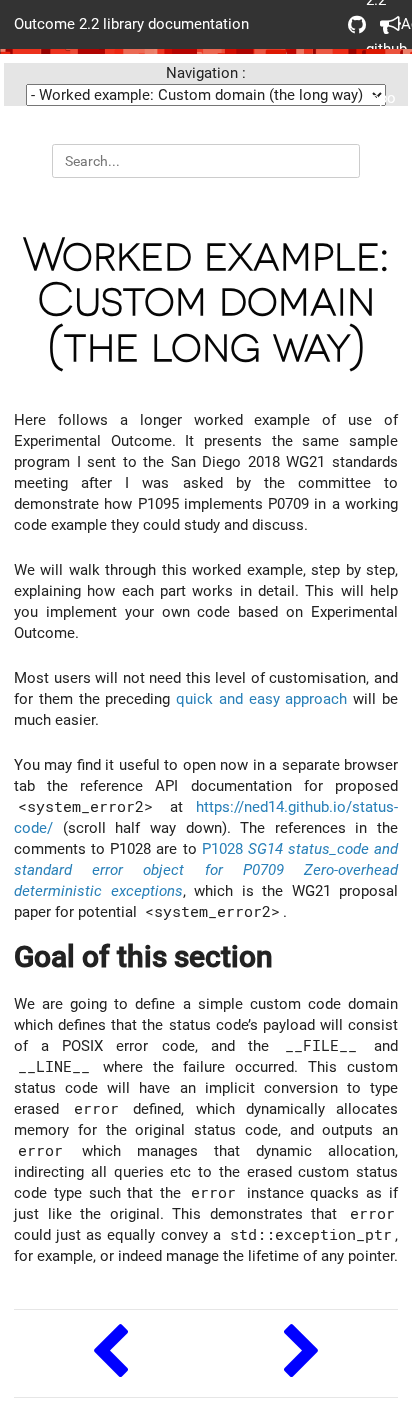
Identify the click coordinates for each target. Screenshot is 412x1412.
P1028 (206, 870)
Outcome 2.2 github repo (350, 24)
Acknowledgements (382, 24)
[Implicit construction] (110, 1353)
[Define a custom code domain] (302, 1353)
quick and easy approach (261, 699)
